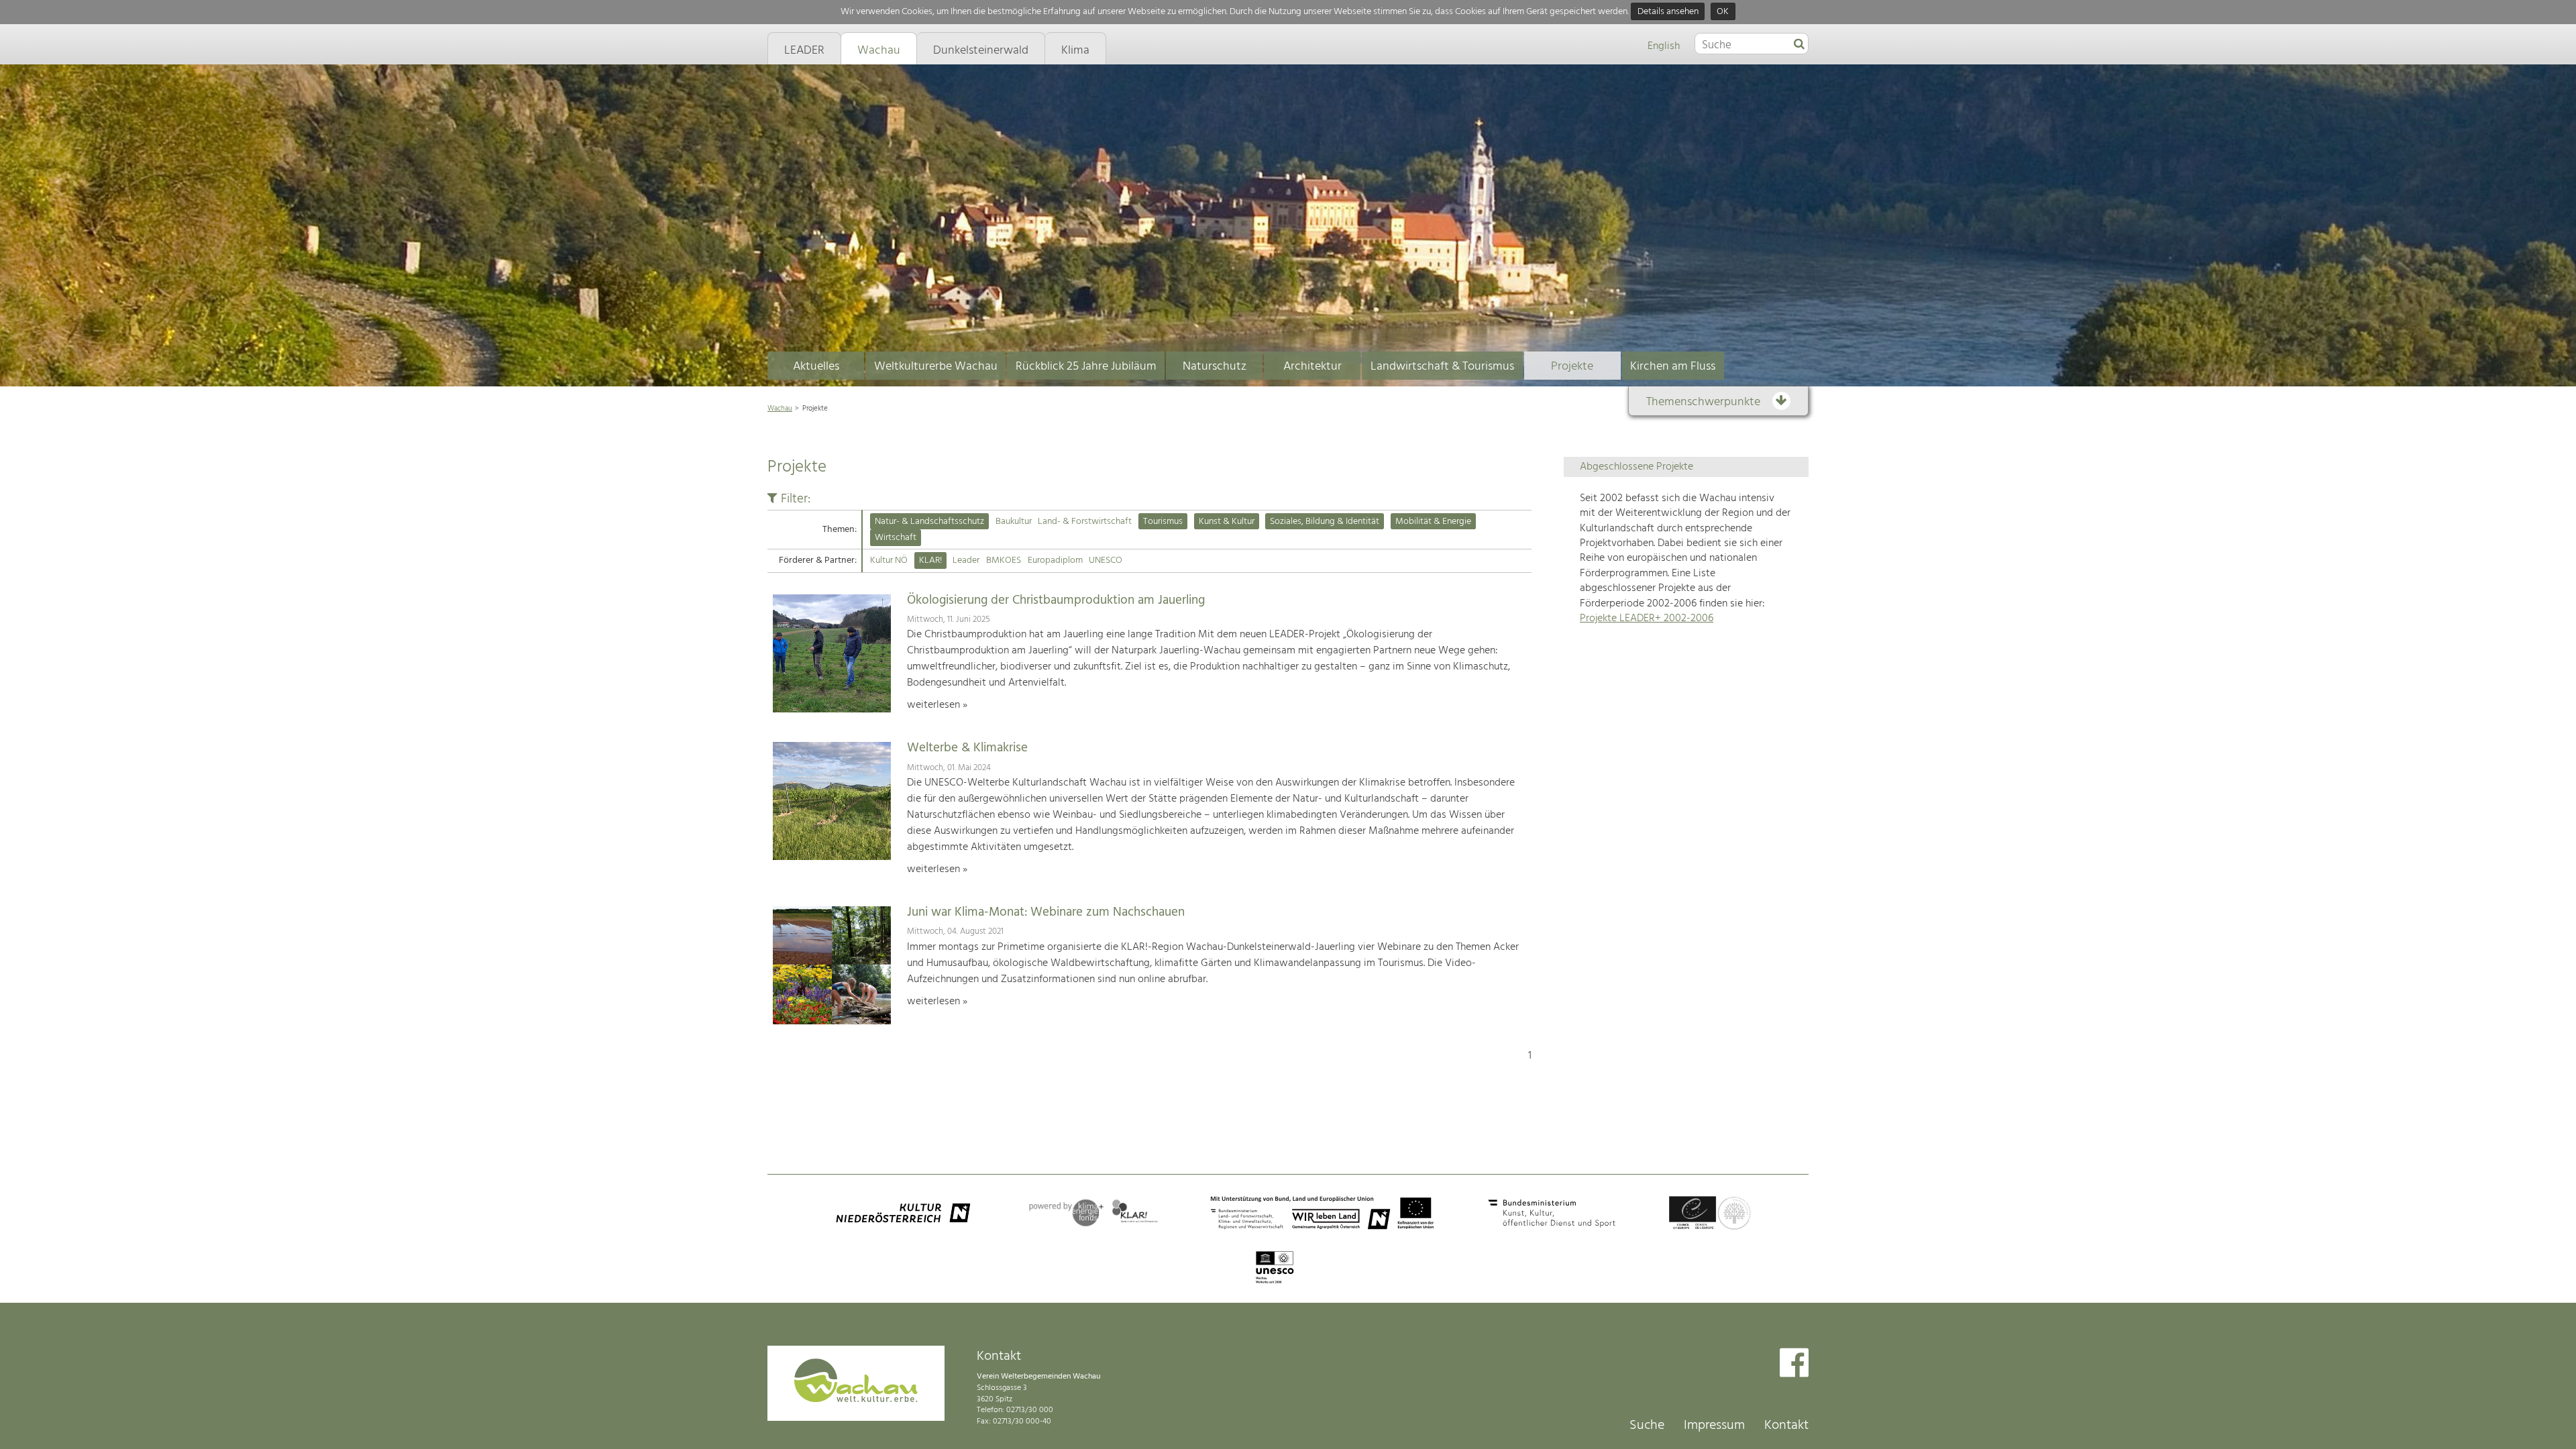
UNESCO (1106, 560)
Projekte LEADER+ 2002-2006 (1647, 619)
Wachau (780, 409)
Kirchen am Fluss (1673, 367)
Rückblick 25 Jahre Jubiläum (1086, 367)
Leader (966, 560)
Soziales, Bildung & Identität (1325, 522)
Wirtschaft (896, 538)
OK (1723, 12)
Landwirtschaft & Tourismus (1442, 367)
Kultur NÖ (889, 560)
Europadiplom (1055, 560)
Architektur (1312, 367)
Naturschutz (1215, 367)
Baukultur (1014, 522)
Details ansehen (1668, 12)
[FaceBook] (1794, 1364)
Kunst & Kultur (1227, 522)
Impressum (1714, 1426)
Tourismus (1163, 522)
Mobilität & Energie (1433, 522)
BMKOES (1004, 560)
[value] (1799, 45)
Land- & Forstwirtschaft (1085, 522)
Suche (1647, 1426)
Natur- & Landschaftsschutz (929, 522)
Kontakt (1786, 1426)
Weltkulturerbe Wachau (936, 367)
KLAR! (930, 560)
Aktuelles (816, 367)
